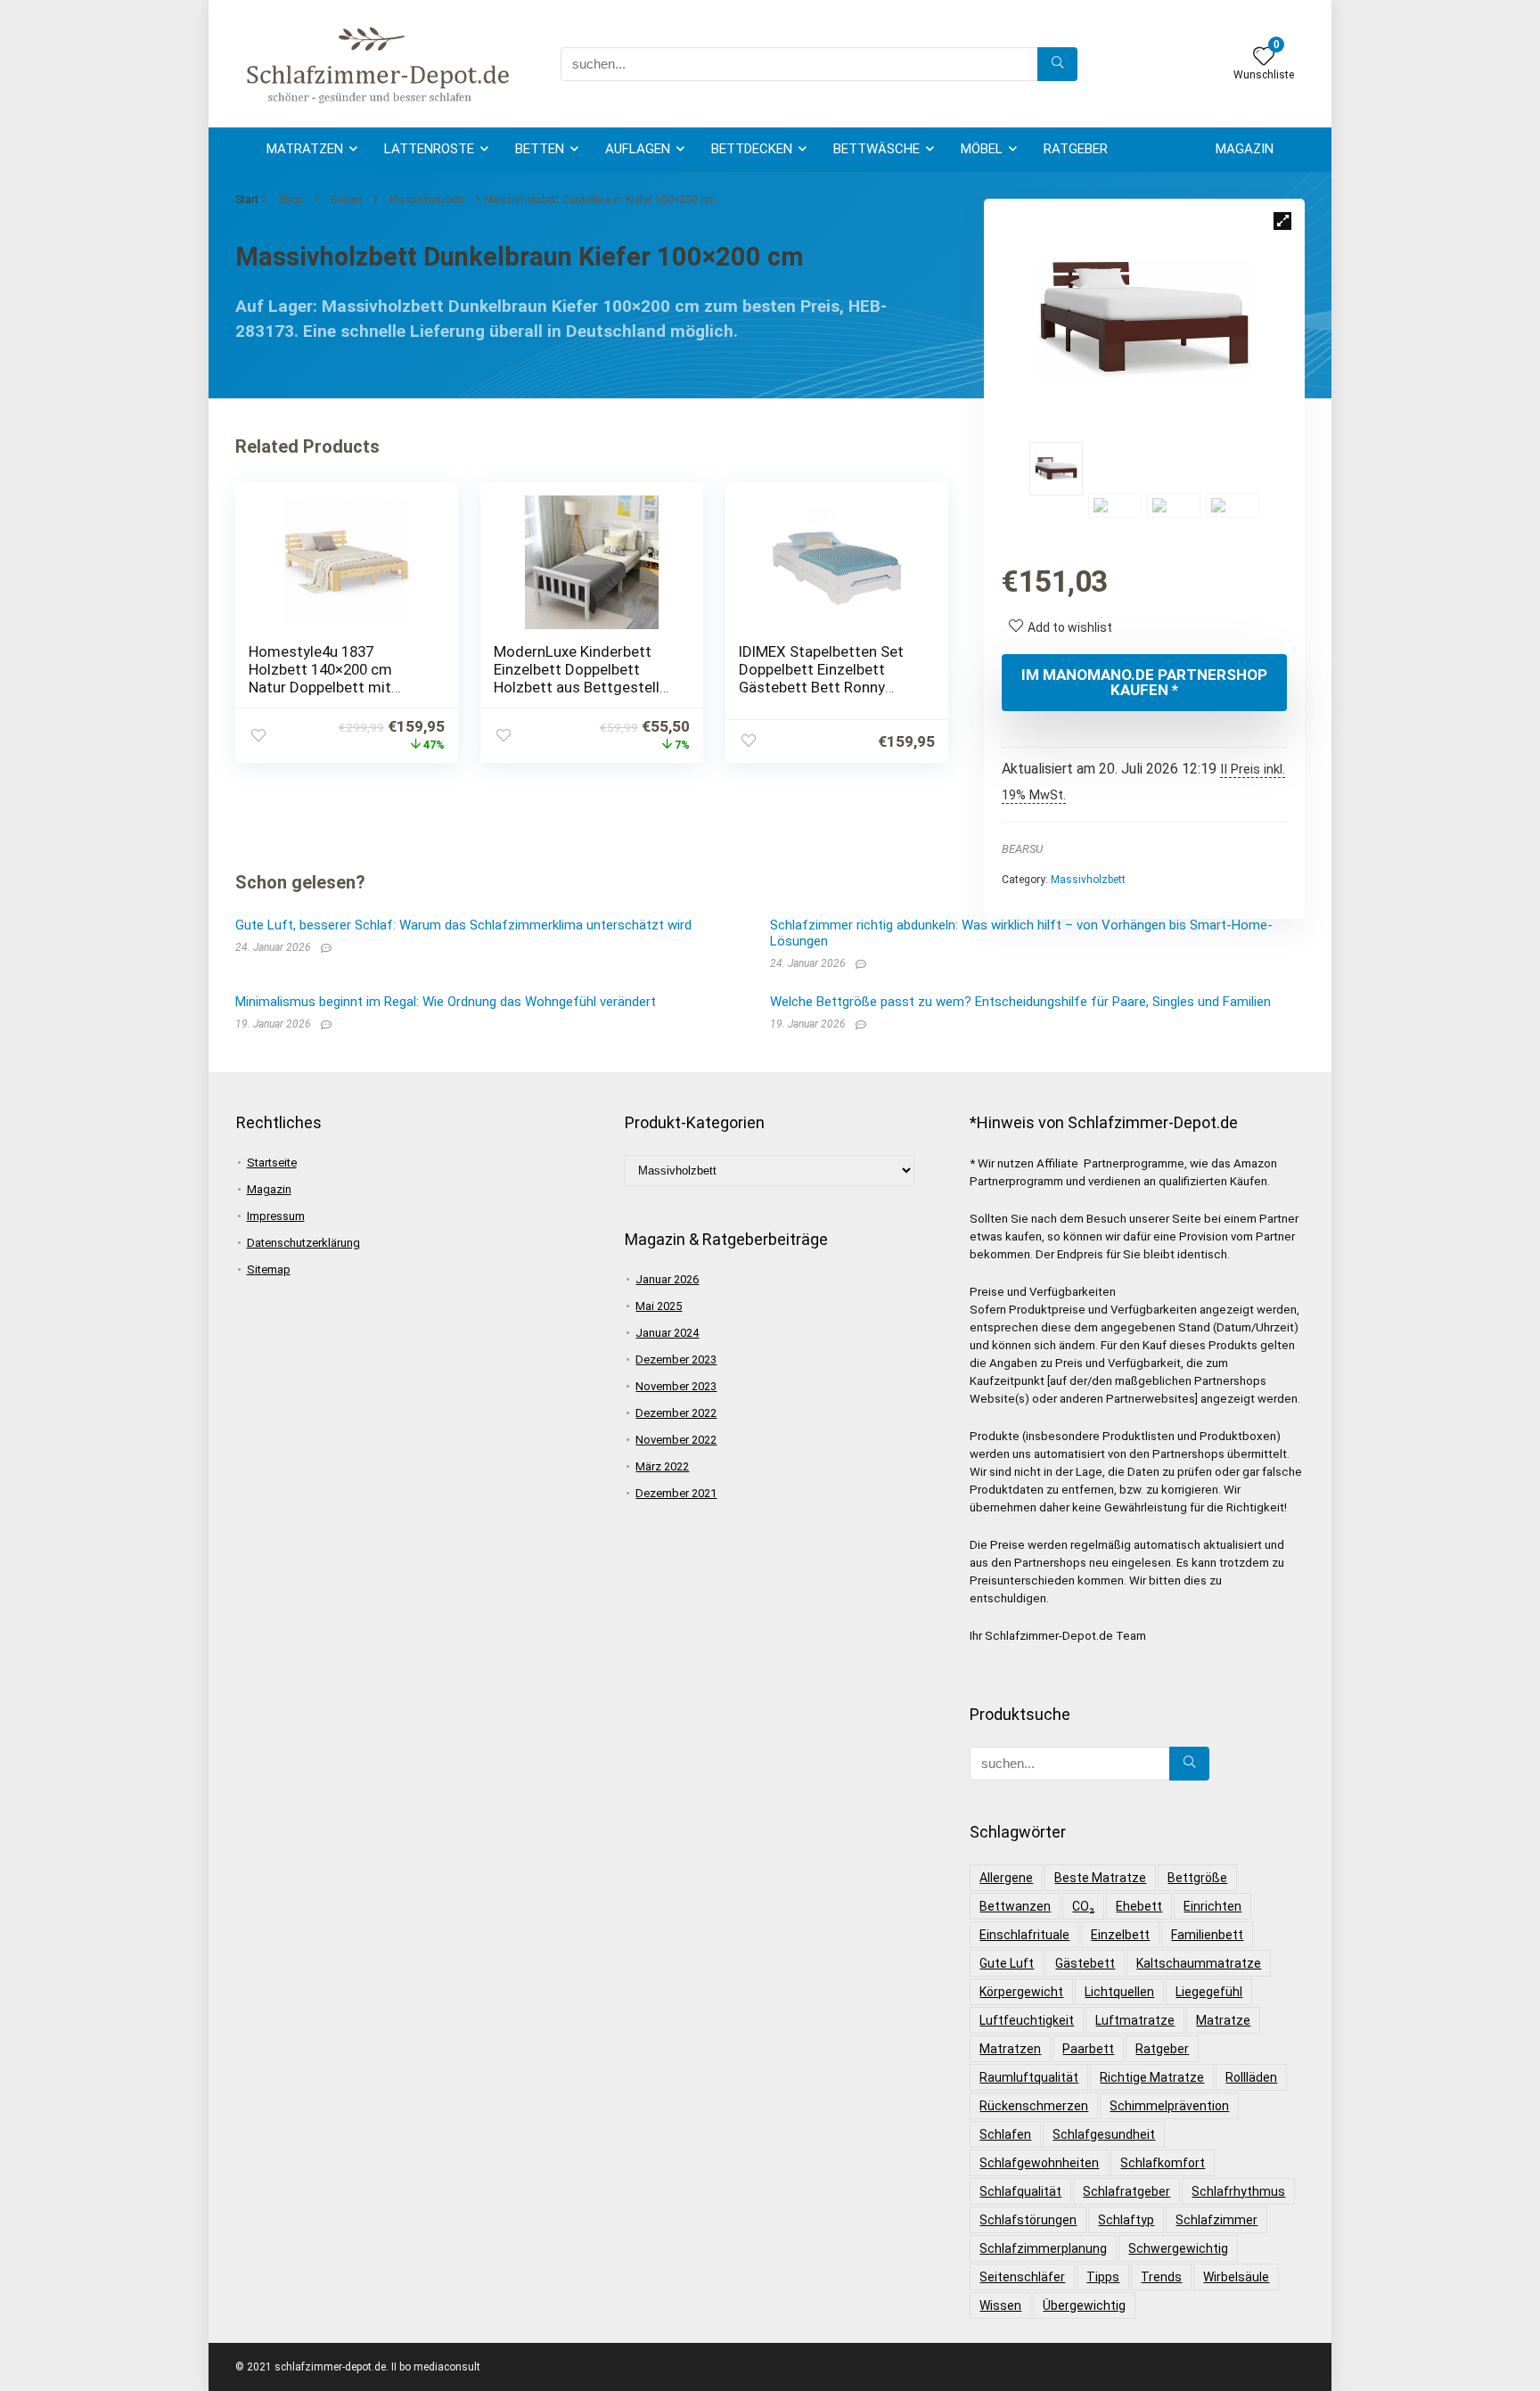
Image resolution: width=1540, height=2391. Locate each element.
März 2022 (662, 1466)
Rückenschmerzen (1034, 2106)
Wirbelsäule (1236, 2277)
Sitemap (269, 1269)
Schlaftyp (1126, 2220)
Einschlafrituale (1024, 1935)
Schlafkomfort (1163, 2163)
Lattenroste (429, 149)
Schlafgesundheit (1104, 2134)
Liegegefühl (1209, 1992)
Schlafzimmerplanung (1043, 2248)
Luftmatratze (1135, 2020)
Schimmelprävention (1169, 2106)
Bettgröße (1197, 1878)
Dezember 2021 (676, 1493)
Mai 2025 (659, 1306)
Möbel (982, 149)
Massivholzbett (427, 200)
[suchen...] (1057, 64)
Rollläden (1251, 2077)
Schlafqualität (1020, 2191)
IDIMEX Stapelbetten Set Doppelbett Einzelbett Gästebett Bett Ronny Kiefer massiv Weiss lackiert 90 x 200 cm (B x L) (828, 687)
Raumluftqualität (1029, 2077)
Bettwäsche (876, 149)
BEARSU (1022, 849)
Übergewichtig (1084, 2305)
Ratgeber (1076, 149)
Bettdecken (752, 149)
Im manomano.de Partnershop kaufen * (1144, 682)
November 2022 (676, 1440)
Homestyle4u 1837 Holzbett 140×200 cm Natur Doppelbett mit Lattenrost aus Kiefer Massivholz (321, 687)
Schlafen (1005, 2134)
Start (247, 200)
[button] (1282, 221)
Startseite (272, 1163)
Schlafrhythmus (1238, 2191)
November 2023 (676, 1386)
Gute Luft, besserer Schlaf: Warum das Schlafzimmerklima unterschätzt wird (463, 925)
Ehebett (1139, 1906)
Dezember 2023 (676, 1359)
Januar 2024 (667, 1333)
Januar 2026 (667, 1279)
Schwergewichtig (1178, 2248)
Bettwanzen (1015, 1906)
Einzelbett (1120, 1935)
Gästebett (1085, 1963)
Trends (1161, 2277)
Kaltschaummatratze (1199, 1963)
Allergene (1006, 1878)
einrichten (1212, 1906)
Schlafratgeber (1126, 2191)
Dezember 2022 (676, 1413)
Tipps (1103, 2277)
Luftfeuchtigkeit (1027, 2020)
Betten (540, 149)
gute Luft (1007, 1963)
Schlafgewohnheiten (1039, 2163)
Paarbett (1088, 2049)
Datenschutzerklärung (303, 1243)
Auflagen (638, 149)
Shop (291, 200)
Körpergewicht (1021, 1992)
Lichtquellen (1119, 1992)
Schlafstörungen (1028, 2220)
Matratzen (305, 149)
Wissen (1000, 2305)
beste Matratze (1100, 1878)
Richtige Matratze (1152, 2077)
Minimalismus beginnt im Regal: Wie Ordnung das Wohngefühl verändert (446, 1002)
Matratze (1223, 2020)
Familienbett (1207, 1935)
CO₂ (1083, 1906)
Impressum (276, 1216)
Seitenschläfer (1022, 2277)
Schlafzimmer (1216, 2220)
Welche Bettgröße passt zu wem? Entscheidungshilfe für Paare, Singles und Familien (1020, 1002)
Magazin (1245, 149)
